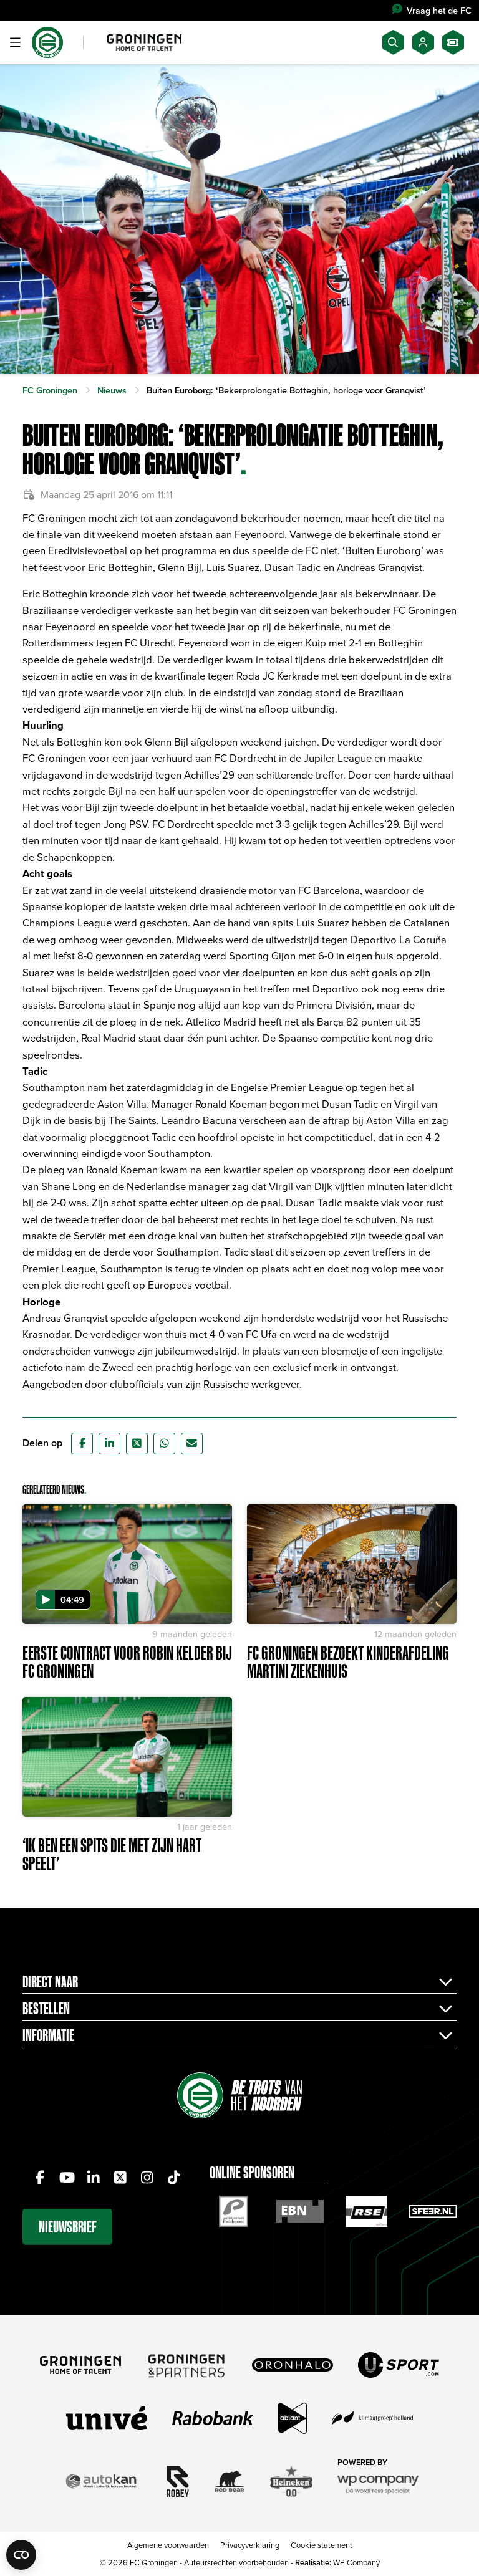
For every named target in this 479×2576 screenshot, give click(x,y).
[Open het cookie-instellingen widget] (21, 2555)
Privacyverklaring (250, 2545)
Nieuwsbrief (68, 2227)
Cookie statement (322, 2545)
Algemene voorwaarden (168, 2545)
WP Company (356, 2562)
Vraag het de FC (439, 10)
